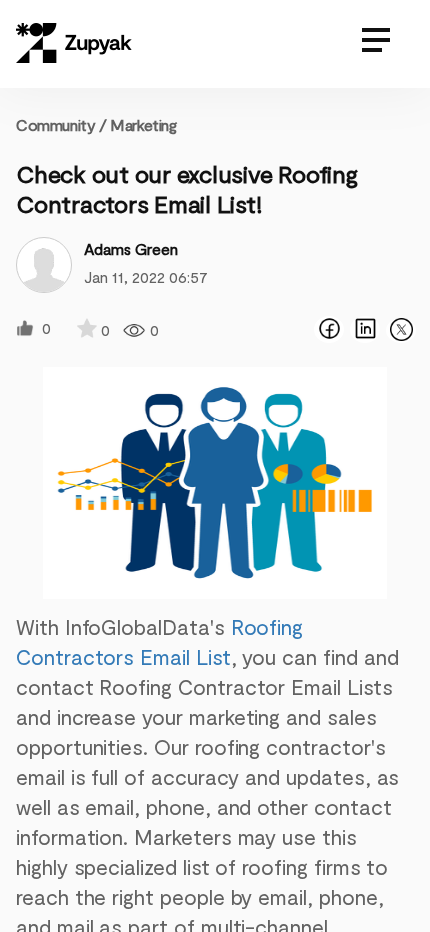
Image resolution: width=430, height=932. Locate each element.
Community (61, 124)
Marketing (143, 124)
